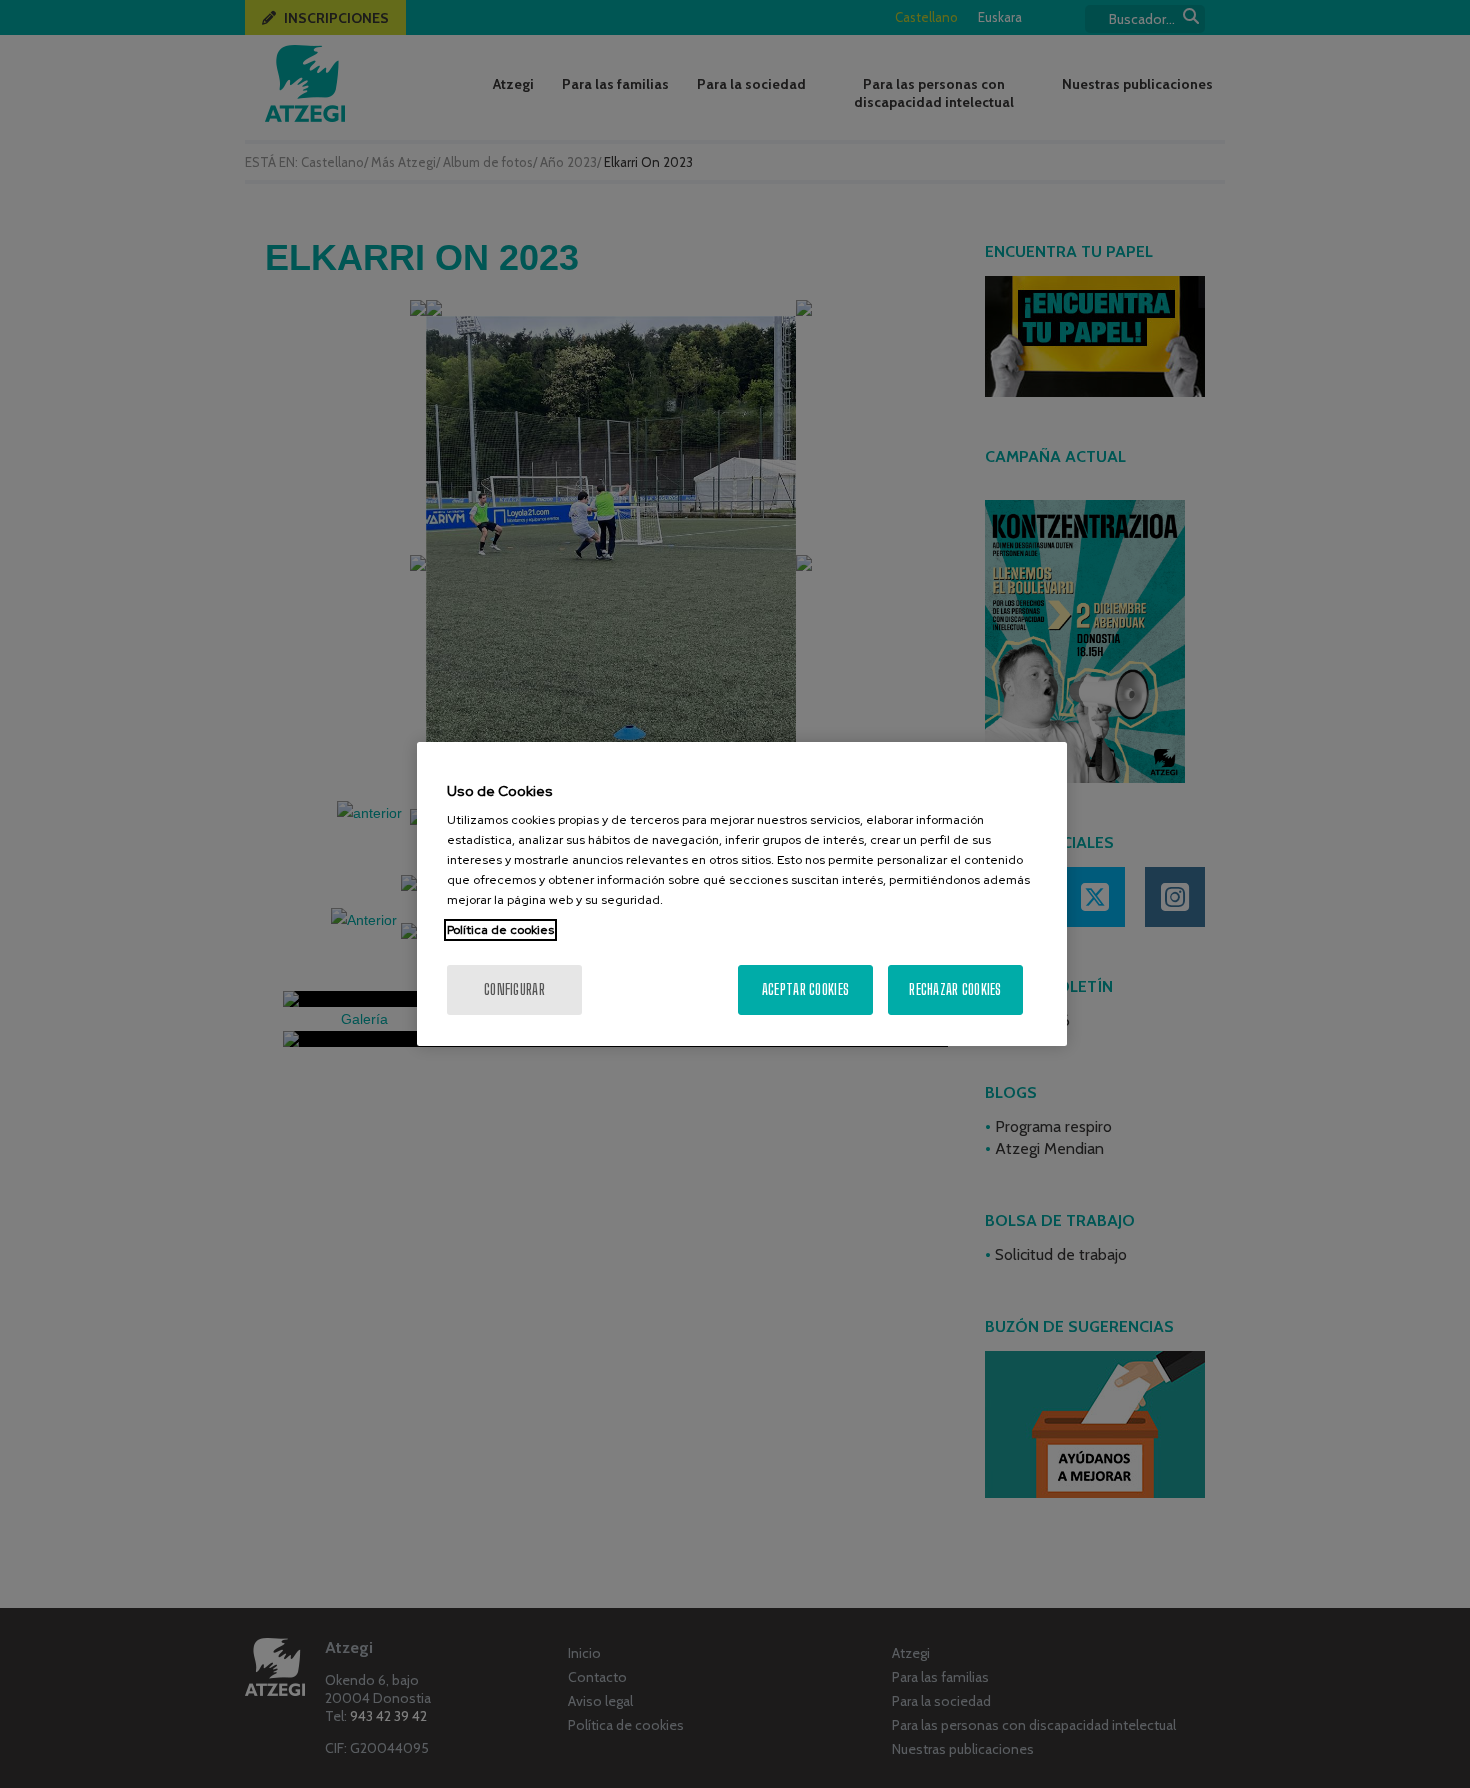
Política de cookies (500, 930)
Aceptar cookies (805, 989)
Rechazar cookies (955, 989)
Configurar (514, 989)
